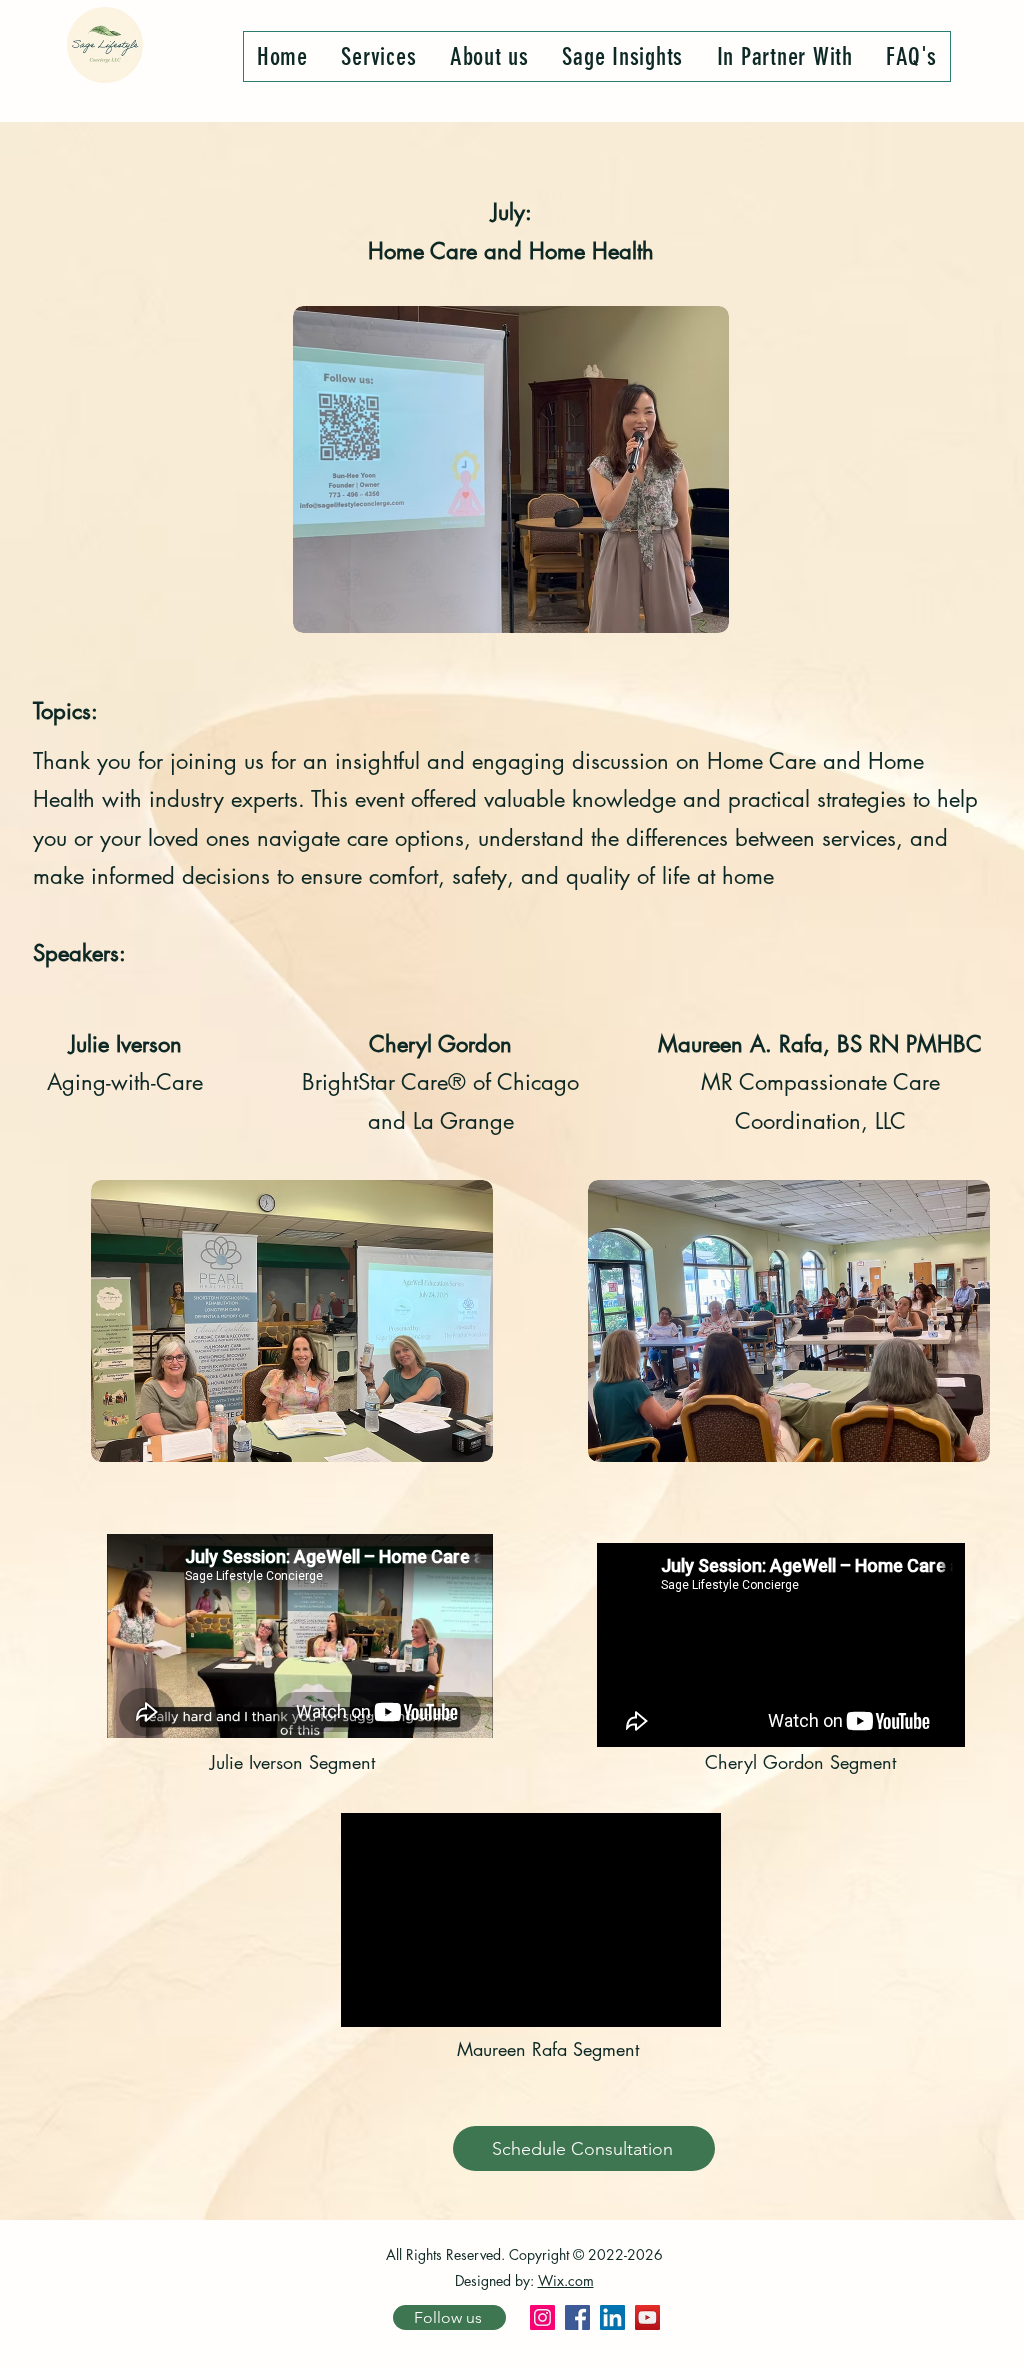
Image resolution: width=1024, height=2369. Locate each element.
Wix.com (566, 2280)
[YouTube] (647, 2317)
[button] (379, 56)
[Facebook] (577, 2317)
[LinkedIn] (612, 2317)
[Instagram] (542, 2317)
